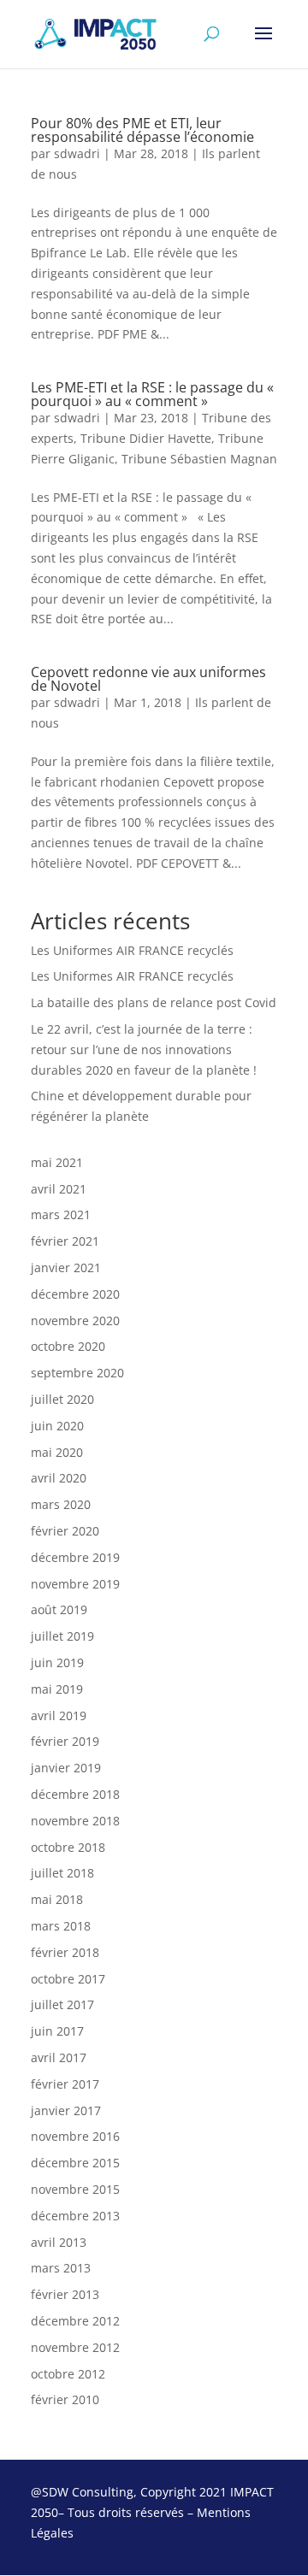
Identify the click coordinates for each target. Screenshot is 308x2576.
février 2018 (65, 1952)
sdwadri (77, 153)
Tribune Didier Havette (146, 438)
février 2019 (65, 1741)
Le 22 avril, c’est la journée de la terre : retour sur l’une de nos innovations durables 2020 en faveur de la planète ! (144, 1049)
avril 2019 (59, 1715)
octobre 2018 (68, 1847)
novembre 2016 (75, 2136)
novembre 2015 (75, 2189)
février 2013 (65, 2294)
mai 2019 (57, 1689)
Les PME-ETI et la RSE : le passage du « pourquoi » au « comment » (152, 394)
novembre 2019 (75, 1584)
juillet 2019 (62, 1636)
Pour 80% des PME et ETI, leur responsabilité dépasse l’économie (142, 130)
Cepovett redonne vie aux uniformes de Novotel (148, 679)
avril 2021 (59, 1189)
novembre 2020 (75, 1320)
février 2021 (65, 1241)
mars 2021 (61, 1214)
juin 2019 (57, 1662)
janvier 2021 (66, 1267)
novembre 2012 (75, 2347)
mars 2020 (61, 1504)
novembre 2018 (75, 1821)
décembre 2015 (75, 2163)
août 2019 (59, 1609)
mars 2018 (61, 1926)
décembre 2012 (75, 2321)
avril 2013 (59, 2242)
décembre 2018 (75, 1794)
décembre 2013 (75, 2216)
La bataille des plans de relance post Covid (154, 1002)
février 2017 (65, 2084)
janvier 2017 (66, 2110)
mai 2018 (57, 1899)
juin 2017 (57, 2031)
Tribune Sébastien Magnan (199, 459)
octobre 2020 (68, 1346)
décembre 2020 (75, 1294)
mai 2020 (57, 1452)
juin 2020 (57, 1426)
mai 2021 (57, 1162)
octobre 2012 (68, 2374)
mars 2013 (61, 2268)
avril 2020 (59, 1478)
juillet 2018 (62, 1873)
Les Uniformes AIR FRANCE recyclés (132, 950)
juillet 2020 (62, 1399)
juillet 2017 (62, 2004)
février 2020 (65, 1531)
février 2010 (65, 2399)
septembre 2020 (77, 1373)
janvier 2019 (66, 1768)
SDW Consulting (88, 2492)
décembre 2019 (75, 1557)
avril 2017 (59, 2057)
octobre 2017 (68, 1979)
